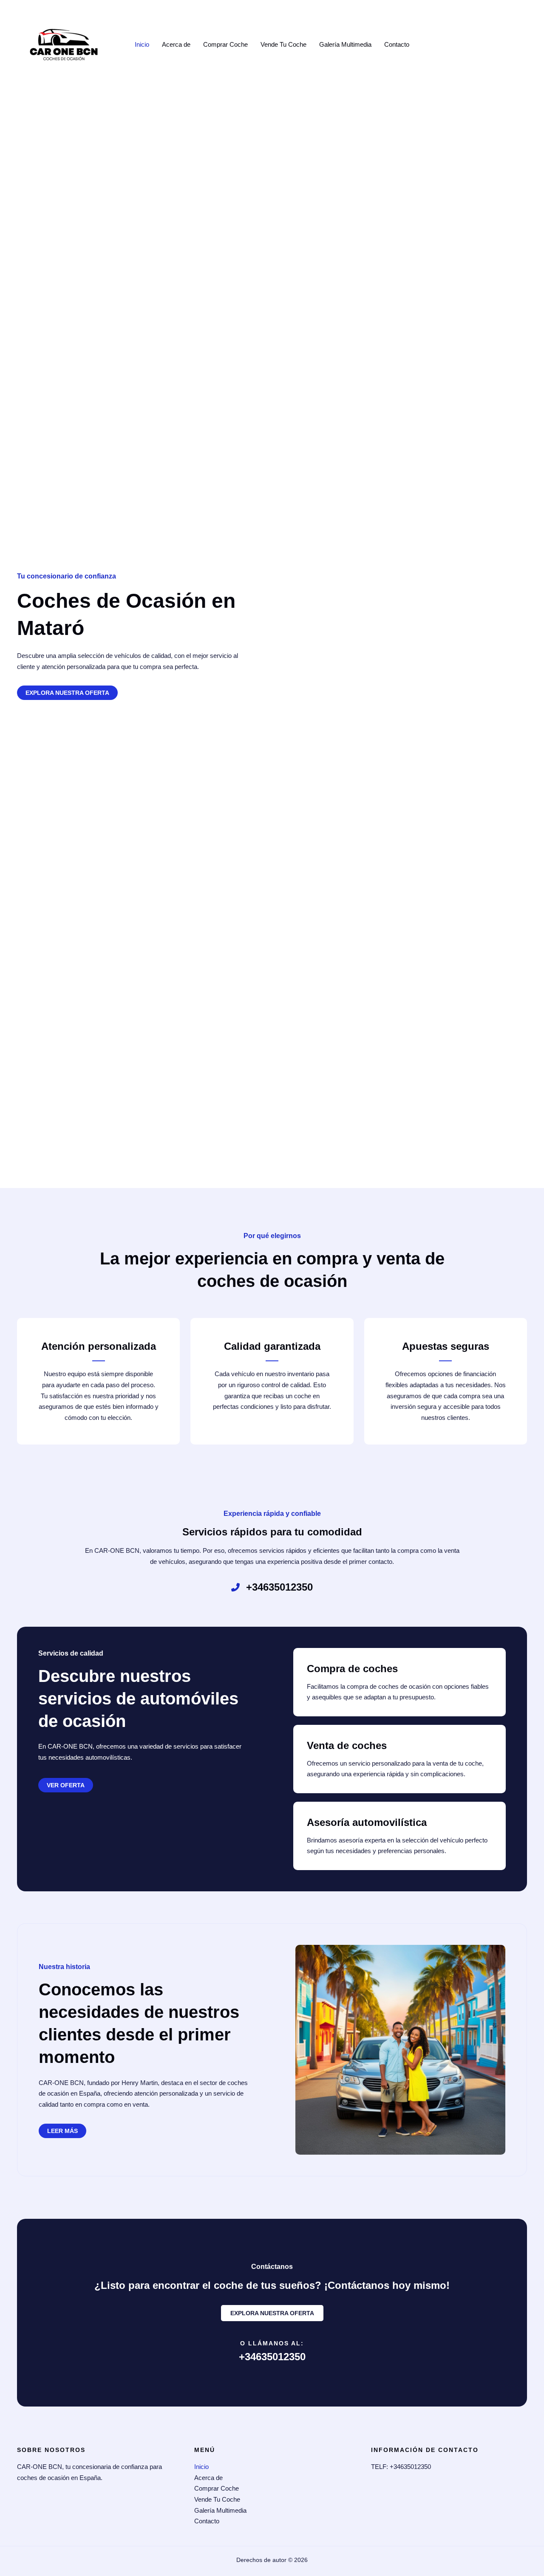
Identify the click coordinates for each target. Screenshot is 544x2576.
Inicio (142, 44)
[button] (66, 1785)
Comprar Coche (225, 44)
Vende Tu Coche (283, 44)
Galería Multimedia (345, 44)
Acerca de (176, 44)
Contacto (397, 44)
